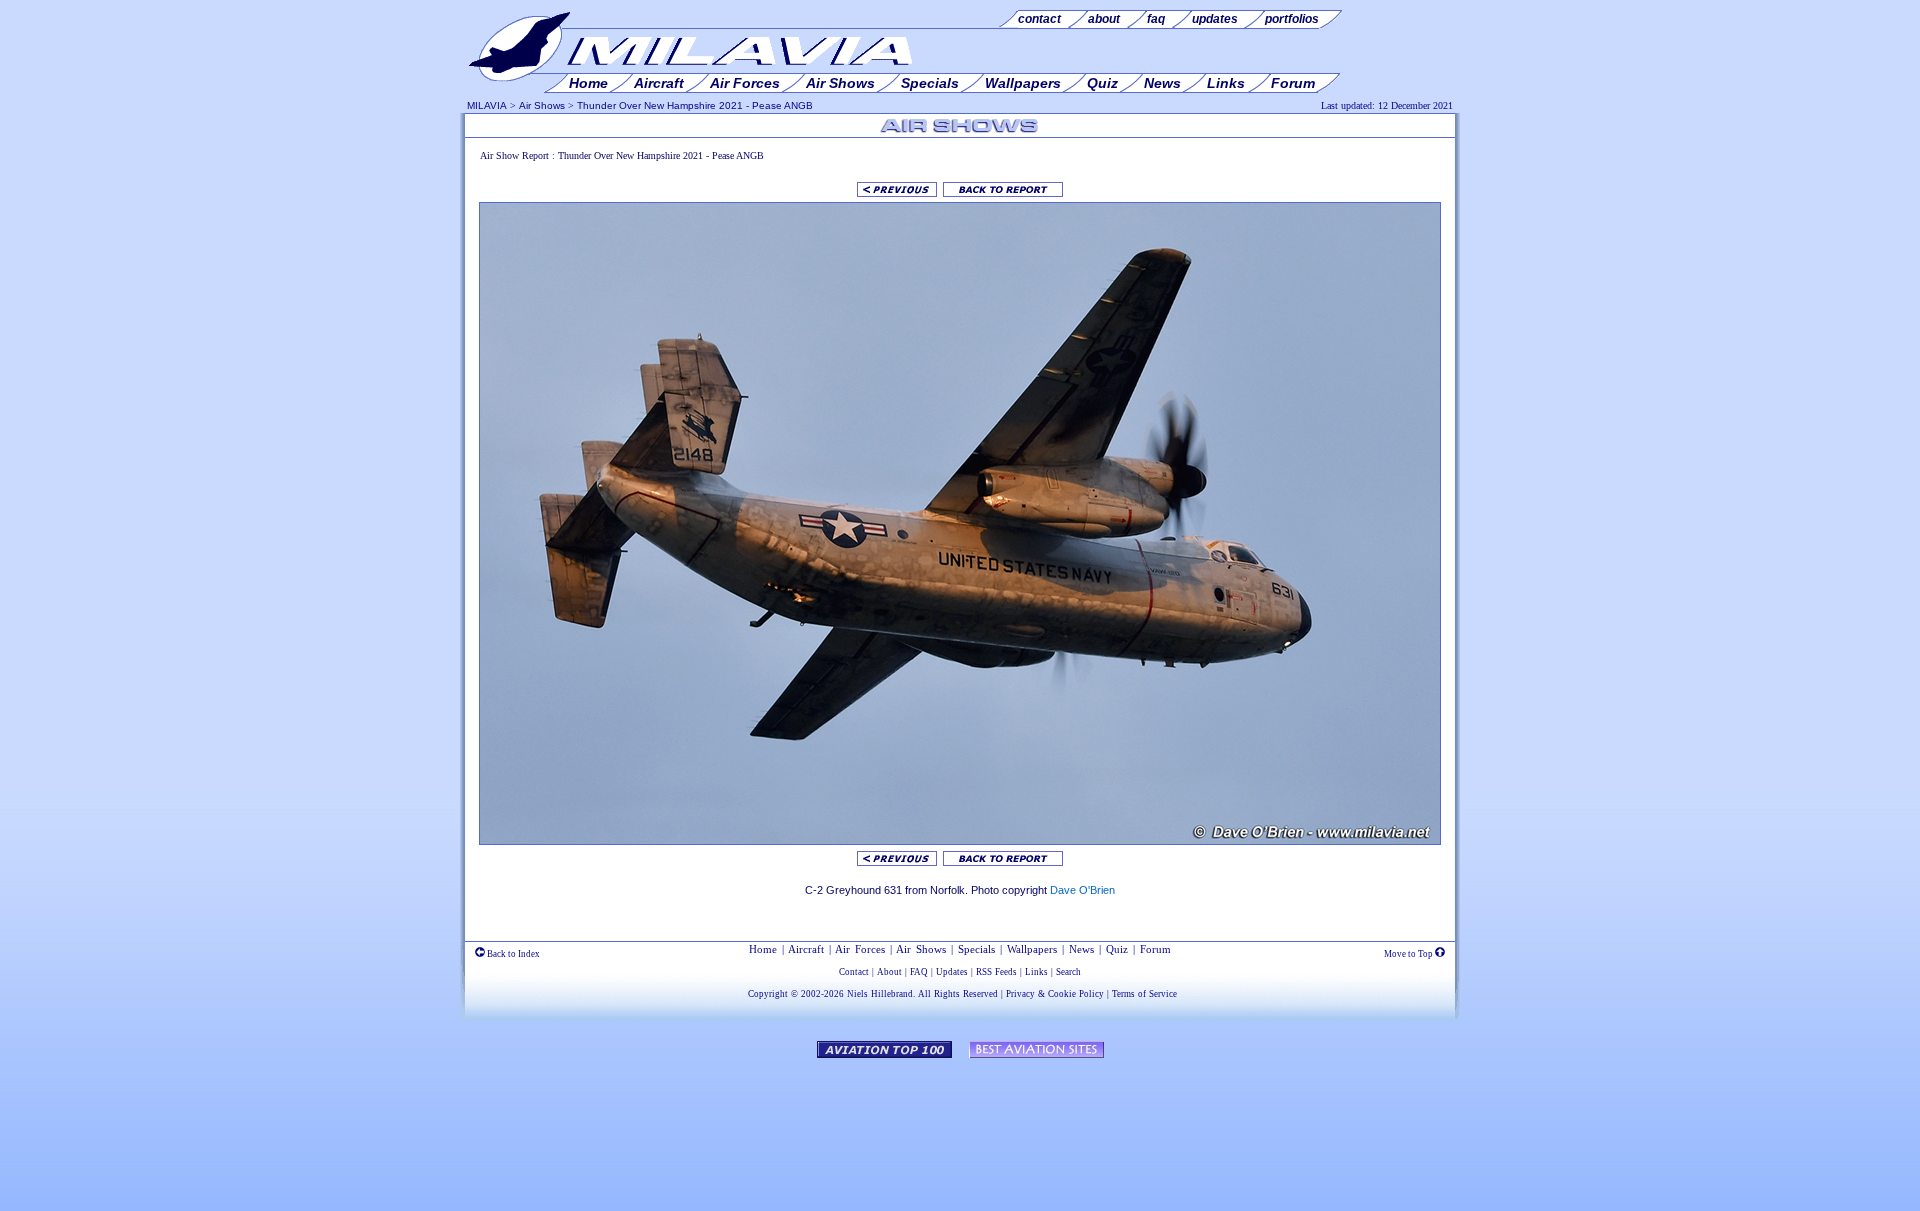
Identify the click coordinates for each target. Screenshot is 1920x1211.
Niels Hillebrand (880, 994)
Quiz (1117, 949)
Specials (976, 949)
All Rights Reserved (958, 994)
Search (1068, 972)
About (889, 972)
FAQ (919, 972)
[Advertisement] (960, 1125)
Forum (1155, 949)
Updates (952, 972)
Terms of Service (1144, 994)
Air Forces (860, 949)
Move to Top (1409, 954)
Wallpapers (1032, 949)
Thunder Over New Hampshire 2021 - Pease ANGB (695, 105)
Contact (854, 972)
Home (763, 949)
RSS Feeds (996, 972)
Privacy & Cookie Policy (1055, 994)
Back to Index (512, 954)
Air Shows (542, 105)
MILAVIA (487, 105)
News (1081, 949)
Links (1036, 972)
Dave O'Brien (1082, 890)
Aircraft (806, 949)
